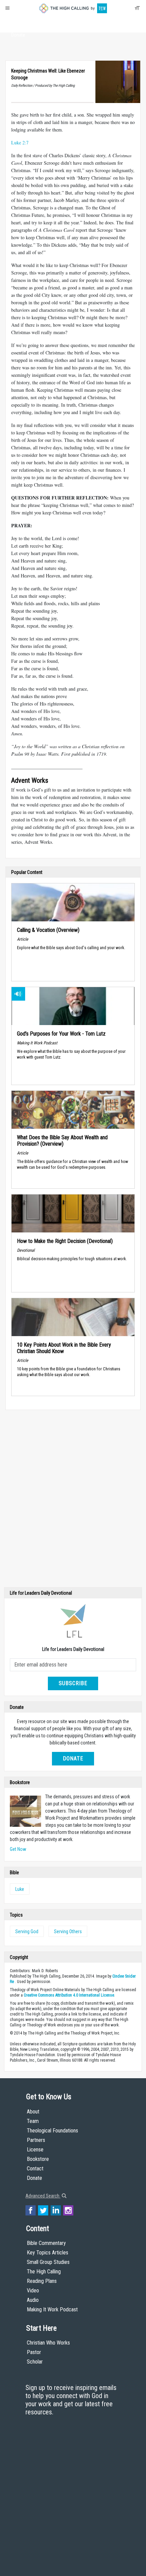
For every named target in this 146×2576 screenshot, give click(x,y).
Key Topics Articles (48, 2253)
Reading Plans (42, 2281)
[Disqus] (73, 1500)
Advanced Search (43, 2196)
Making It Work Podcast (52, 2309)
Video (33, 2291)
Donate (18, 35)
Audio (33, 2300)
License (35, 2150)
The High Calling (44, 2272)
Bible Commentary (46, 2243)
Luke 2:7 (20, 142)
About (18, 22)
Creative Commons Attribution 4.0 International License (69, 1995)
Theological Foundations (52, 2131)
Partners (36, 2140)
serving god (27, 1931)
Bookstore (38, 2159)
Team (33, 2121)
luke (20, 1889)
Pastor (34, 2352)
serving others (68, 1931)
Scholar (35, 2362)
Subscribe (73, 1683)
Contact (35, 2169)
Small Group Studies (48, 2262)
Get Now (18, 1849)
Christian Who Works (48, 2343)
